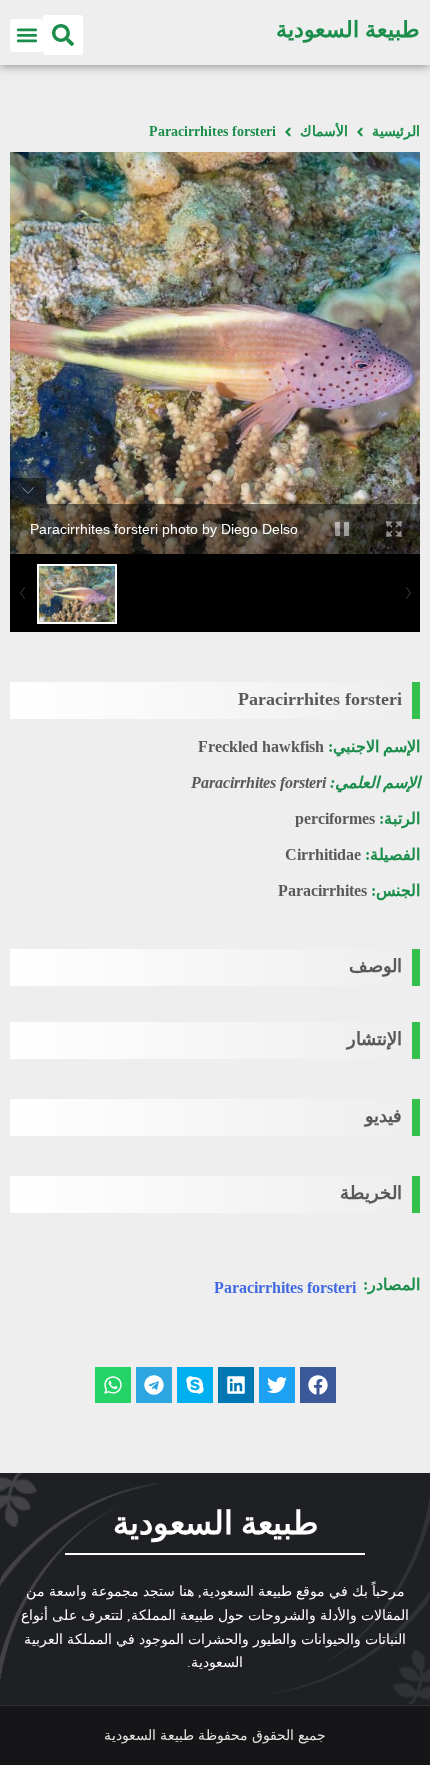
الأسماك (324, 131)
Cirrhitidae (323, 854)
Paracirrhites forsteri (285, 1287)
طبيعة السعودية (348, 29)
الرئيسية (396, 131)
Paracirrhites (322, 890)
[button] (63, 35)
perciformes (335, 818)
